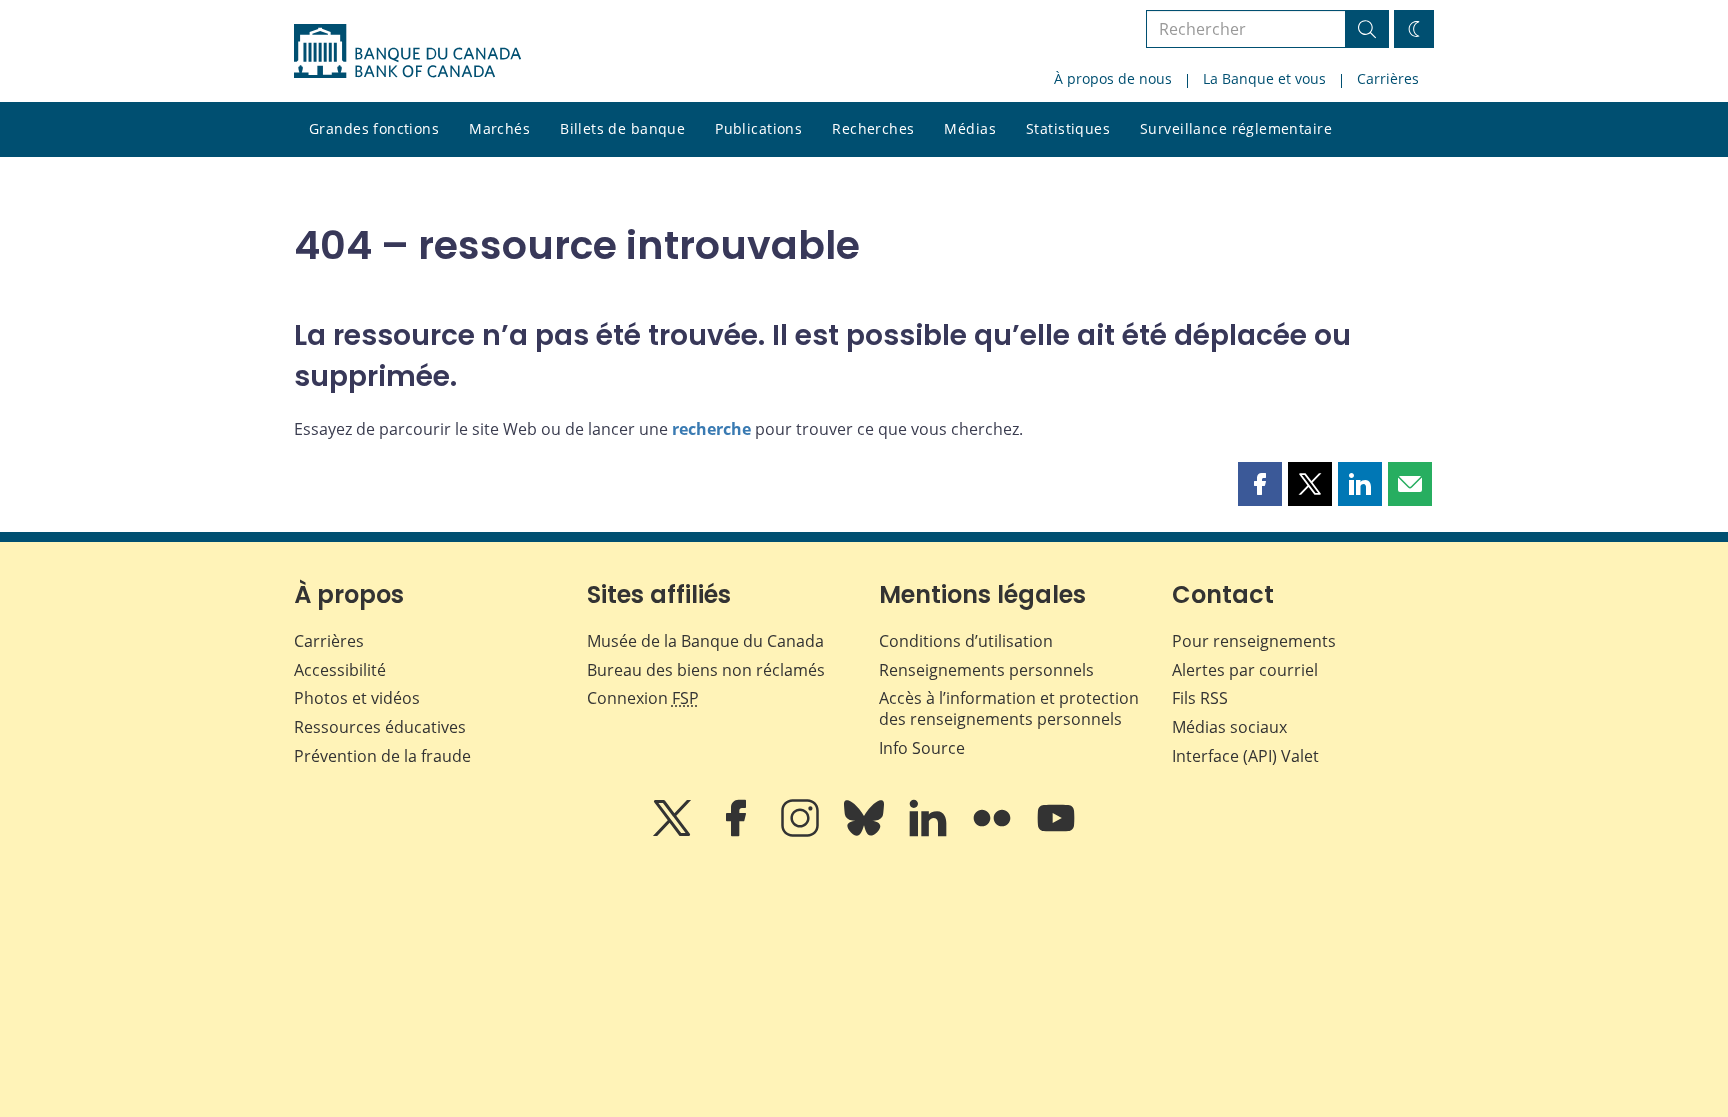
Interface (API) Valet (1245, 756)
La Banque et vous (1264, 78)
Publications (758, 128)
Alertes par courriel (1245, 670)
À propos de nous (1113, 78)
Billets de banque (622, 128)
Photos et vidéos (357, 698)
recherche (711, 429)
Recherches (873, 128)
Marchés (499, 128)
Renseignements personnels (986, 670)
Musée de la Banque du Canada (705, 641)
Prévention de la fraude (382, 756)
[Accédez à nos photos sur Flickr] (994, 832)
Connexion (643, 698)
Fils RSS (1200, 698)
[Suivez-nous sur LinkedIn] (930, 832)
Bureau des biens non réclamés (706, 670)
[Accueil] (407, 51)
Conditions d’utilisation (966, 641)
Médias (970, 128)
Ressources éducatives (380, 727)
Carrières (1388, 78)
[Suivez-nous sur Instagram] (802, 832)
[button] (1260, 484)
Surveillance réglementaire (1236, 128)
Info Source (922, 748)
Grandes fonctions (374, 128)
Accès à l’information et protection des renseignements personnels (1009, 708)
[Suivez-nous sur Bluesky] (866, 832)
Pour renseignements (1254, 641)
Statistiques (1068, 128)
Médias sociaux (1229, 727)
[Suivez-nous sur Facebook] (738, 832)
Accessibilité (340, 670)
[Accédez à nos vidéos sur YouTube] (1056, 832)
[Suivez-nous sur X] (674, 832)
